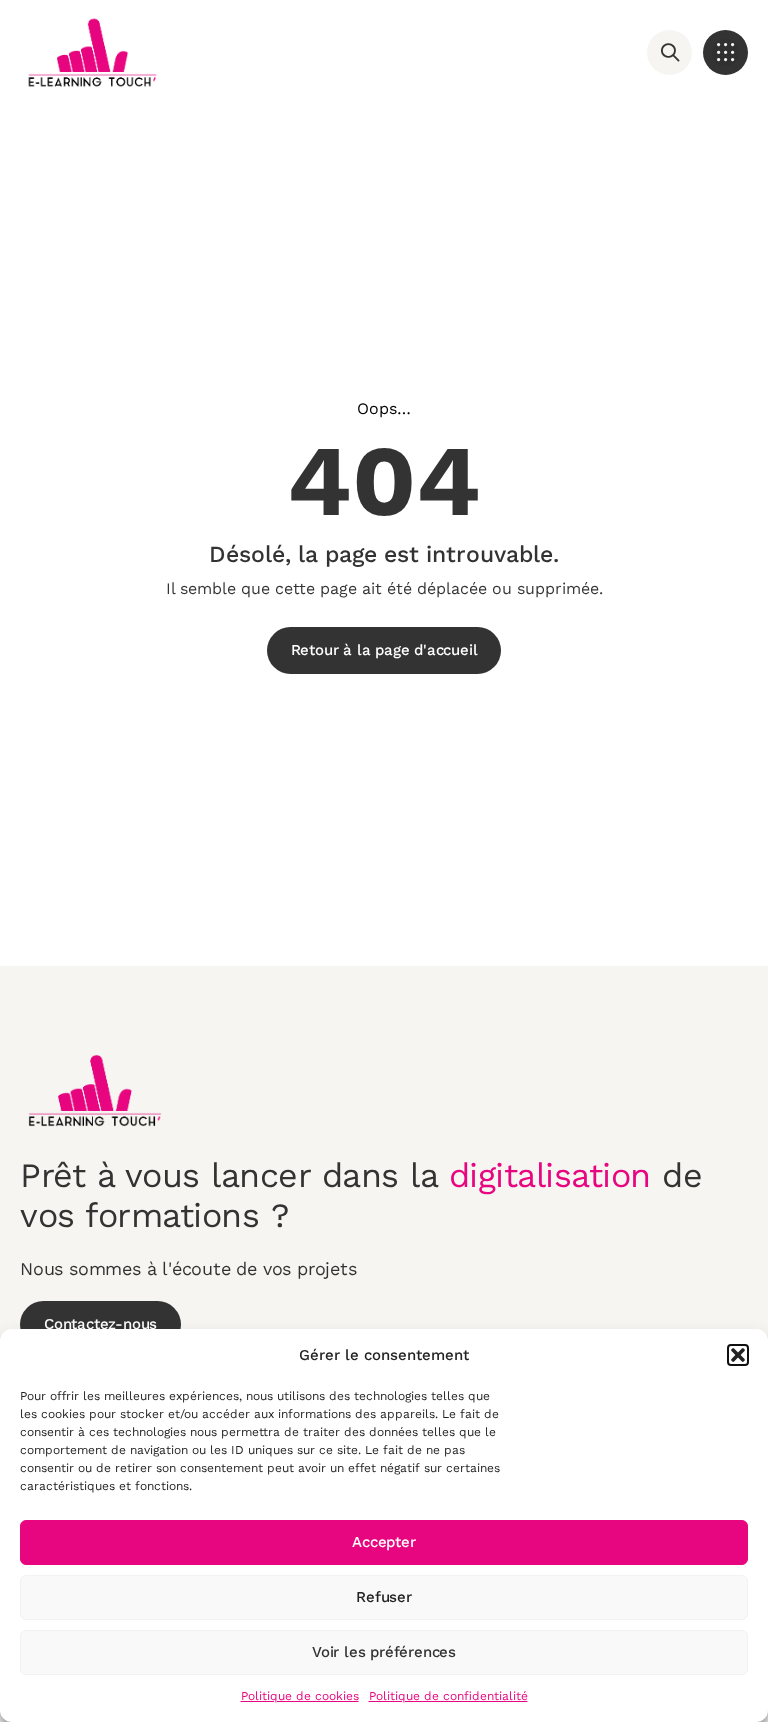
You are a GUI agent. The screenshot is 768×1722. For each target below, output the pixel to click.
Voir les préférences (384, 1652)
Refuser (384, 1597)
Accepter (383, 1542)
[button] (738, 1355)
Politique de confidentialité (448, 1696)
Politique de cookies (300, 1696)
